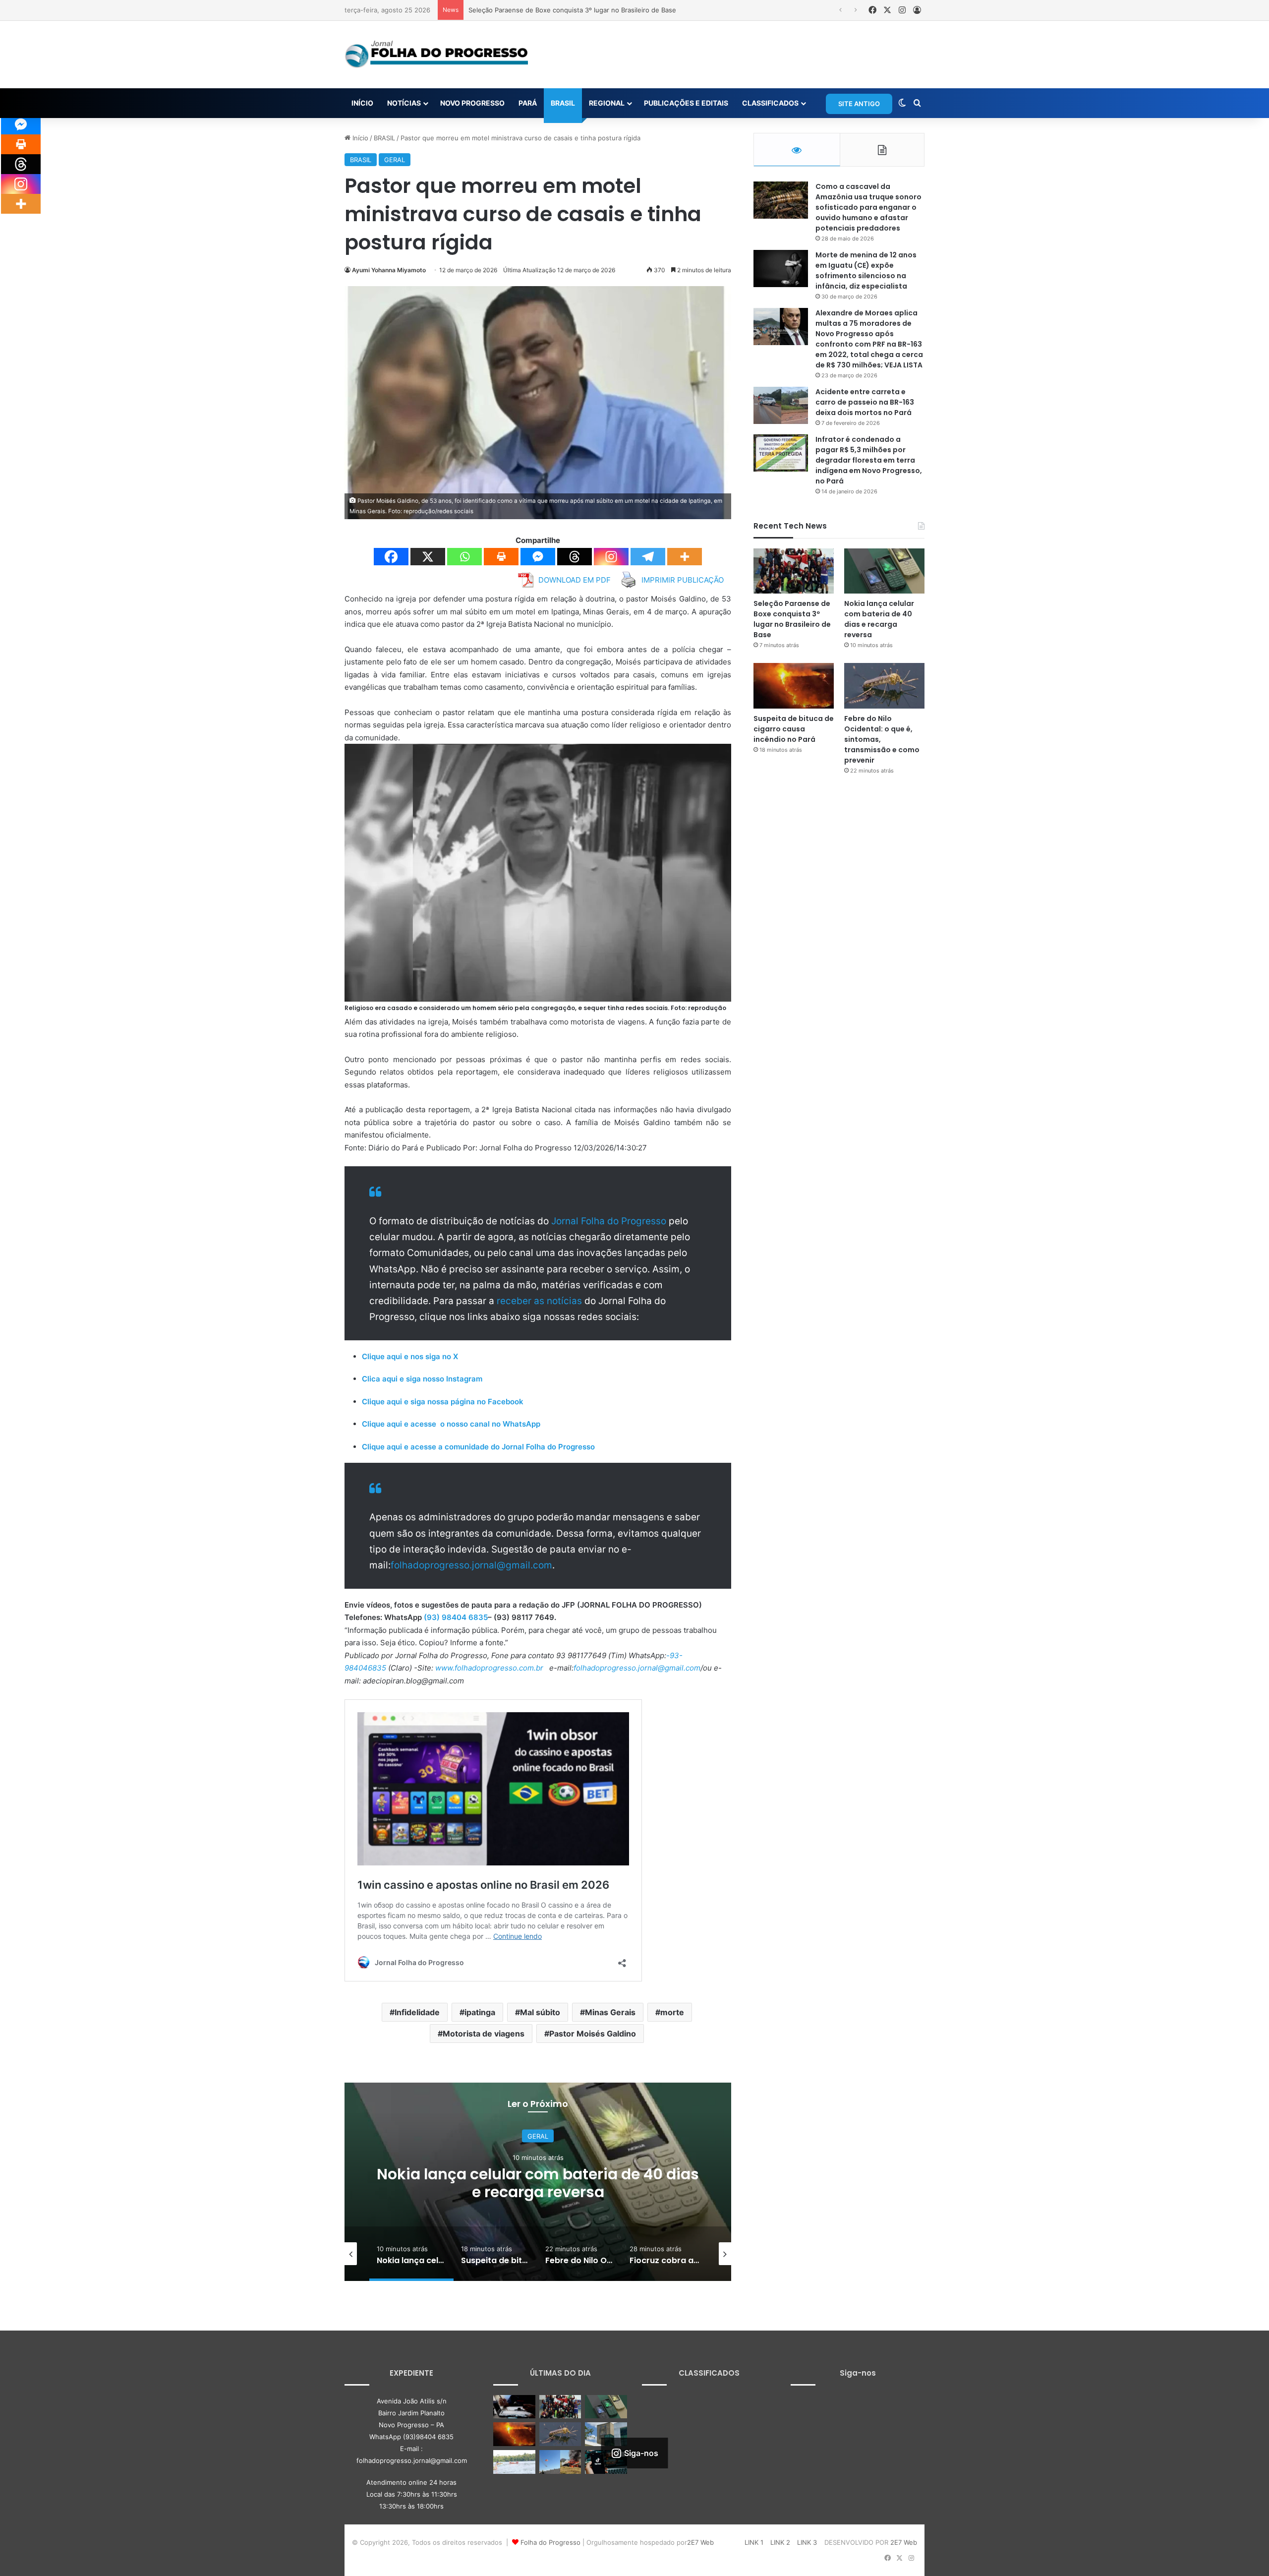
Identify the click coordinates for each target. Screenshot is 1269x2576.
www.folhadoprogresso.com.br (489, 1668)
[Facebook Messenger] (538, 557)
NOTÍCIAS (404, 103)
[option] (538, 2182)
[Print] (501, 557)
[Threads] (575, 557)
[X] (428, 557)
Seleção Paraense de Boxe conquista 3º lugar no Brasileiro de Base (792, 619)
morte (672, 2012)
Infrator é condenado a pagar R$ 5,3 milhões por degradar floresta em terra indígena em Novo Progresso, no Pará (869, 460)
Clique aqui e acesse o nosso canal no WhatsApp (451, 1424)
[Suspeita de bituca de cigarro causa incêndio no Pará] (794, 686)
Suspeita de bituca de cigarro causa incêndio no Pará (538, 2183)
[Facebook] (391, 557)
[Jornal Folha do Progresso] (436, 55)
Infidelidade (417, 2012)
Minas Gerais (610, 2012)
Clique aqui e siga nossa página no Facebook (443, 1402)
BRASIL (563, 103)
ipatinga (480, 2012)
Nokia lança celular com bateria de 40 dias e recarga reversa (562, 10)
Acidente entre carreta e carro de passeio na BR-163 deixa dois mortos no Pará (865, 402)
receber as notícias (541, 1301)
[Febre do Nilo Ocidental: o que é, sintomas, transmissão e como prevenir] (884, 686)
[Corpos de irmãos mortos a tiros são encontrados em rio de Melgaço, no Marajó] (514, 2462)
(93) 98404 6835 (456, 1617)
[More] (685, 557)
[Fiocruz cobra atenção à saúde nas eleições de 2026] (606, 2434)
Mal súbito (540, 2012)
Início (359, 138)
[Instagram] (611, 557)
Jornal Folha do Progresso (610, 1221)
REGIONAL (607, 103)
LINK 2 (780, 2542)
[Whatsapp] (464, 557)
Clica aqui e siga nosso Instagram (422, 1379)
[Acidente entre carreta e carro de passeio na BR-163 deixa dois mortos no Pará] (781, 405)
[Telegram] (648, 557)
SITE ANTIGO (859, 104)
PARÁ (528, 103)
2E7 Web (700, 2542)
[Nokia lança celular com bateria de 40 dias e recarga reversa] (884, 571)
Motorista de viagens (484, 2034)
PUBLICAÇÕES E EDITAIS (686, 103)
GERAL (395, 160)
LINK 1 (754, 2542)
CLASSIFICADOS (770, 103)
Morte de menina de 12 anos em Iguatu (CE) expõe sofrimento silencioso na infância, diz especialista (866, 270)
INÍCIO (362, 103)
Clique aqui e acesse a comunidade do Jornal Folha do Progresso (478, 1447)
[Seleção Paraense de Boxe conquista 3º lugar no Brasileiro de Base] (794, 571)
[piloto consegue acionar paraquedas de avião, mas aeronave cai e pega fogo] (560, 2462)
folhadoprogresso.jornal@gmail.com (471, 1565)
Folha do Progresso (550, 2542)
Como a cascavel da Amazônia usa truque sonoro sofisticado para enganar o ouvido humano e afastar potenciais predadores (868, 207)
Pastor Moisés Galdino (593, 2034)
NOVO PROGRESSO (472, 103)
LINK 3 (807, 2542)
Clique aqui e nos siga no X (410, 1356)
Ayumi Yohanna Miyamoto (389, 270)
